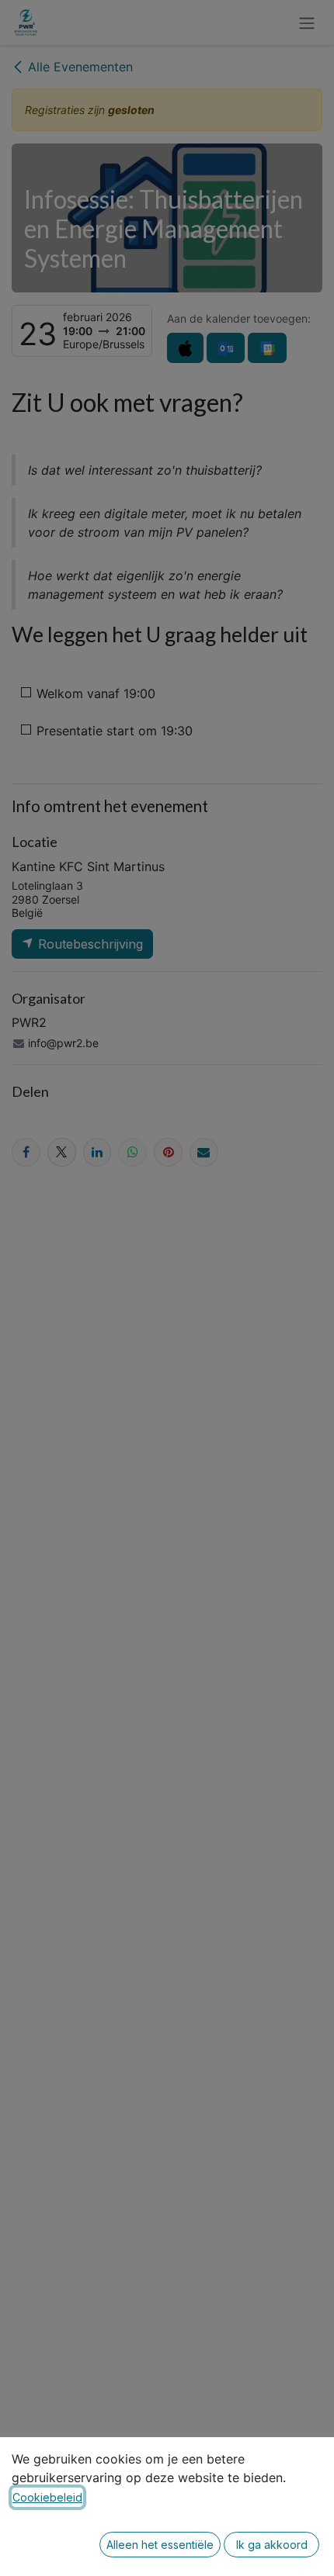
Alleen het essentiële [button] (160, 2545)
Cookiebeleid (47, 2497)
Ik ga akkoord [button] (272, 2545)
